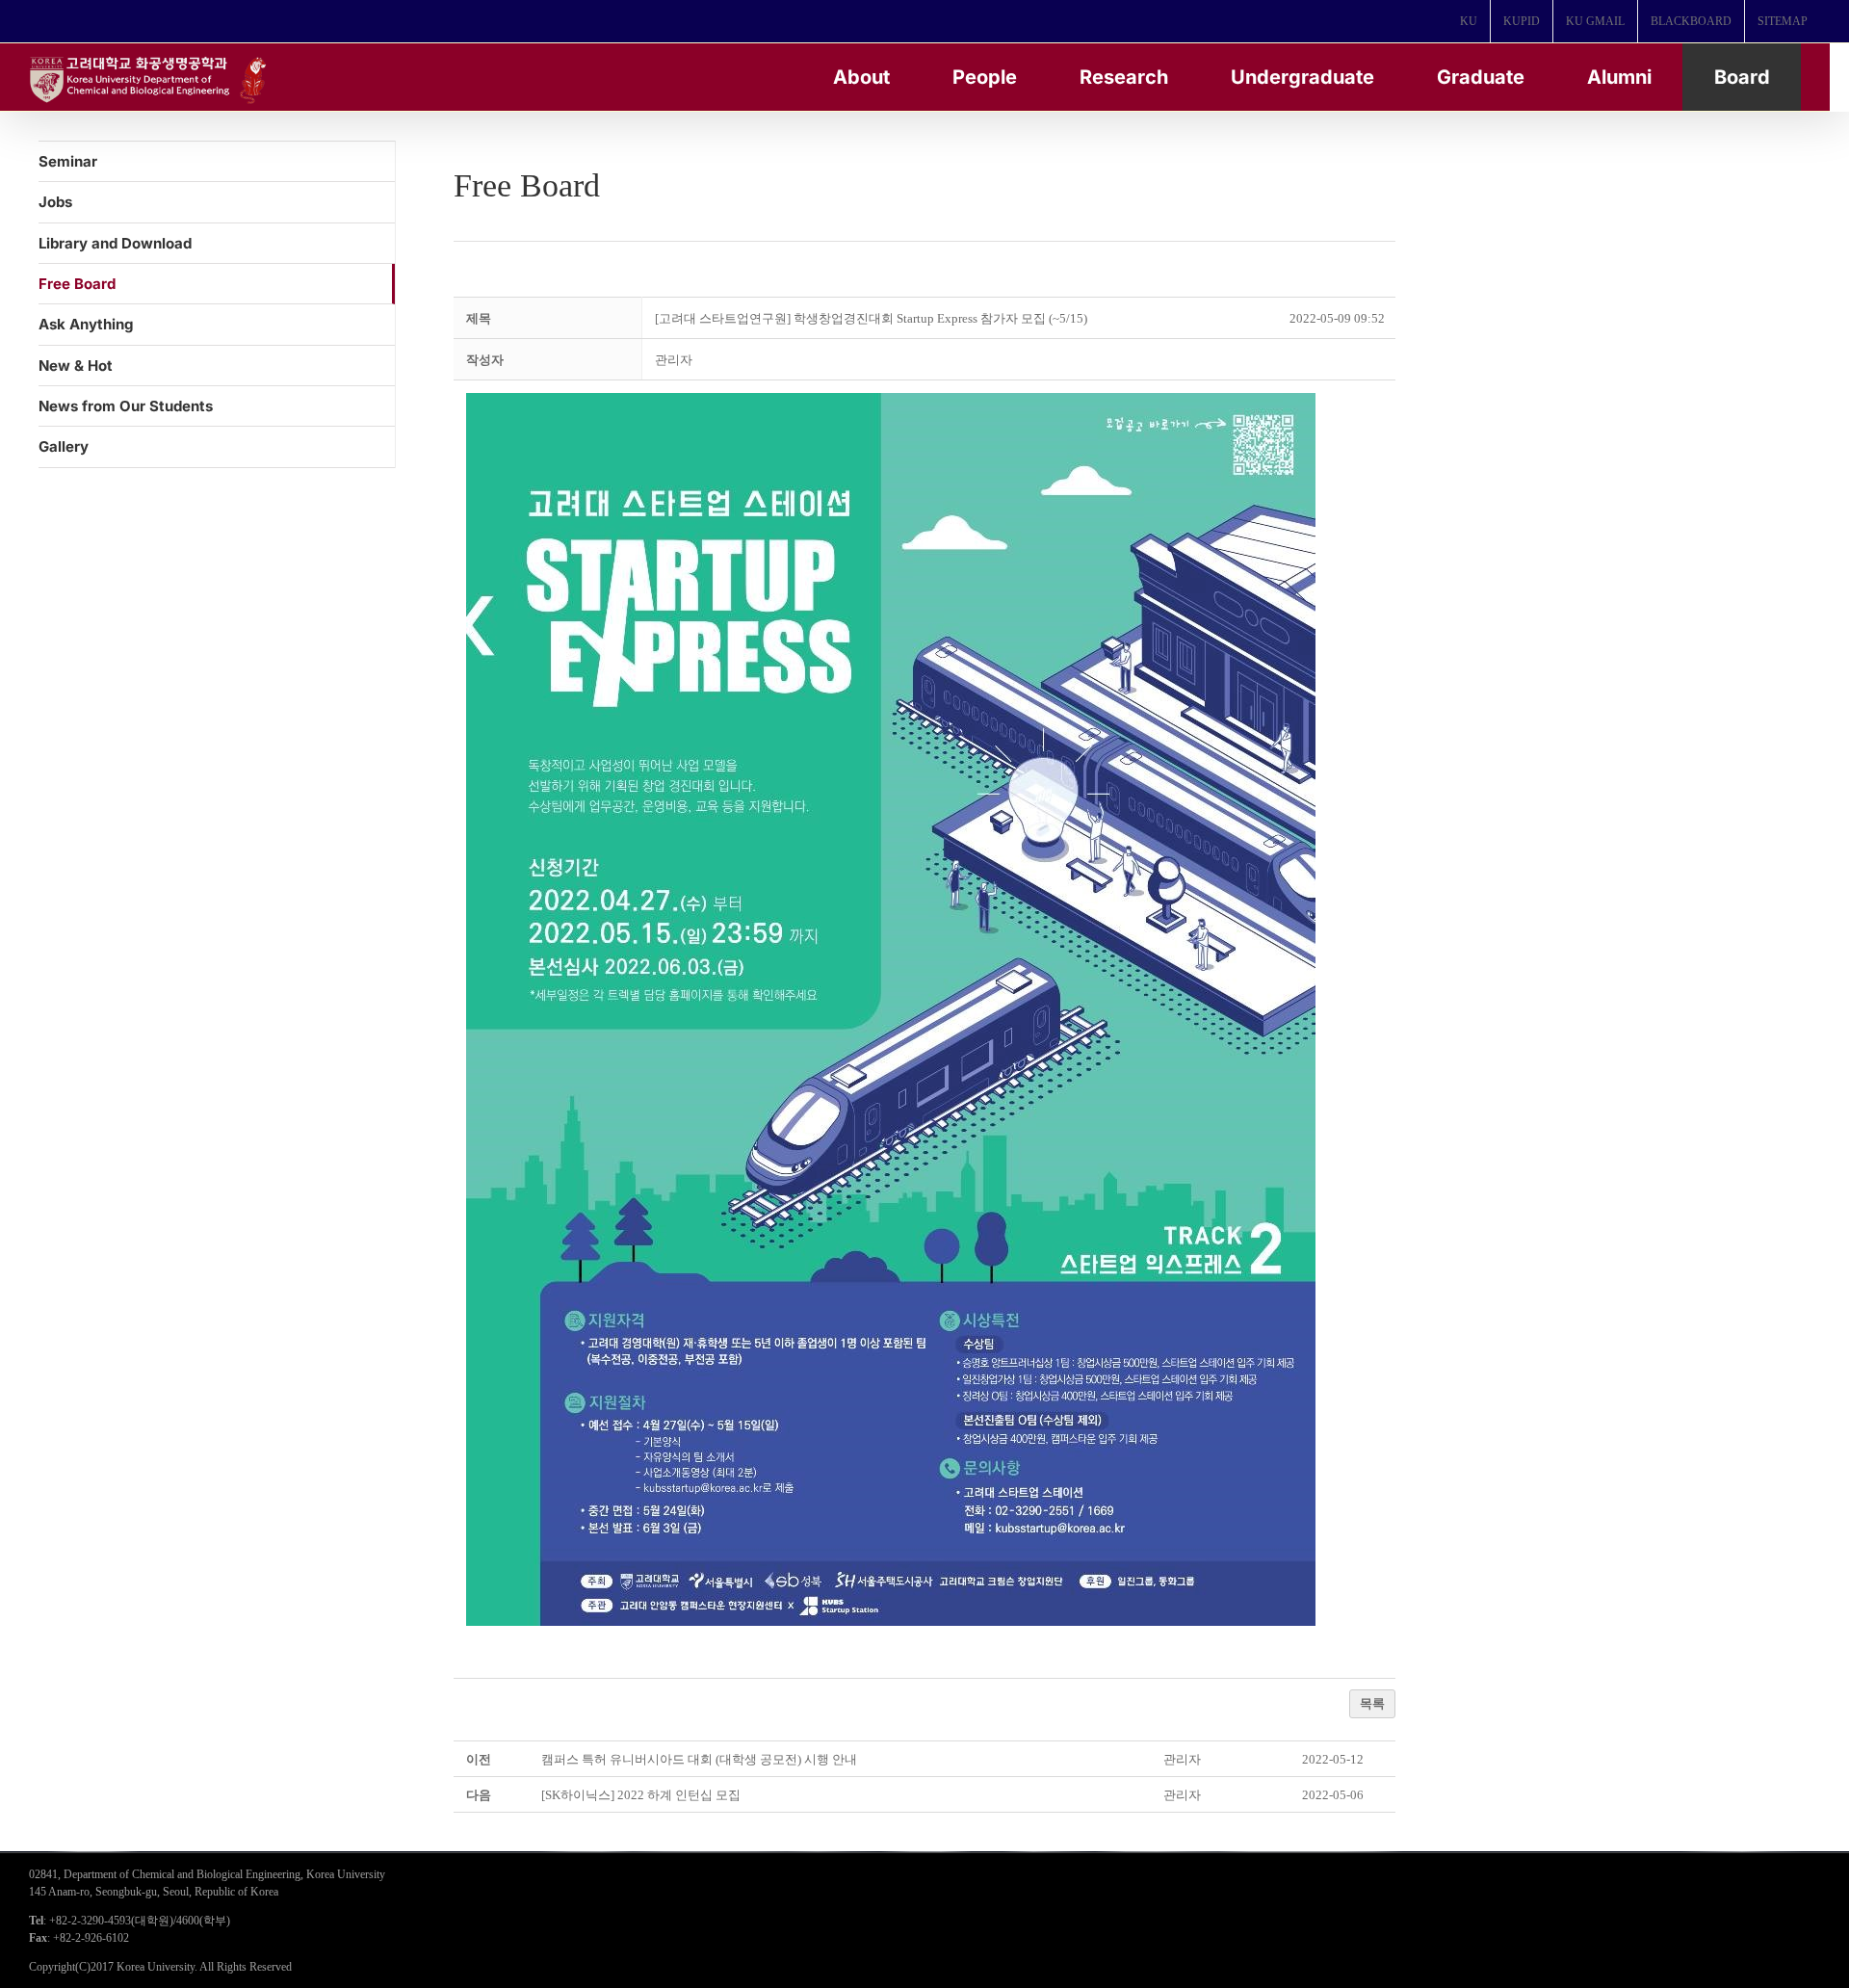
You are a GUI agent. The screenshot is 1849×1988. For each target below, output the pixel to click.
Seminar (68, 161)
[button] (674, 360)
